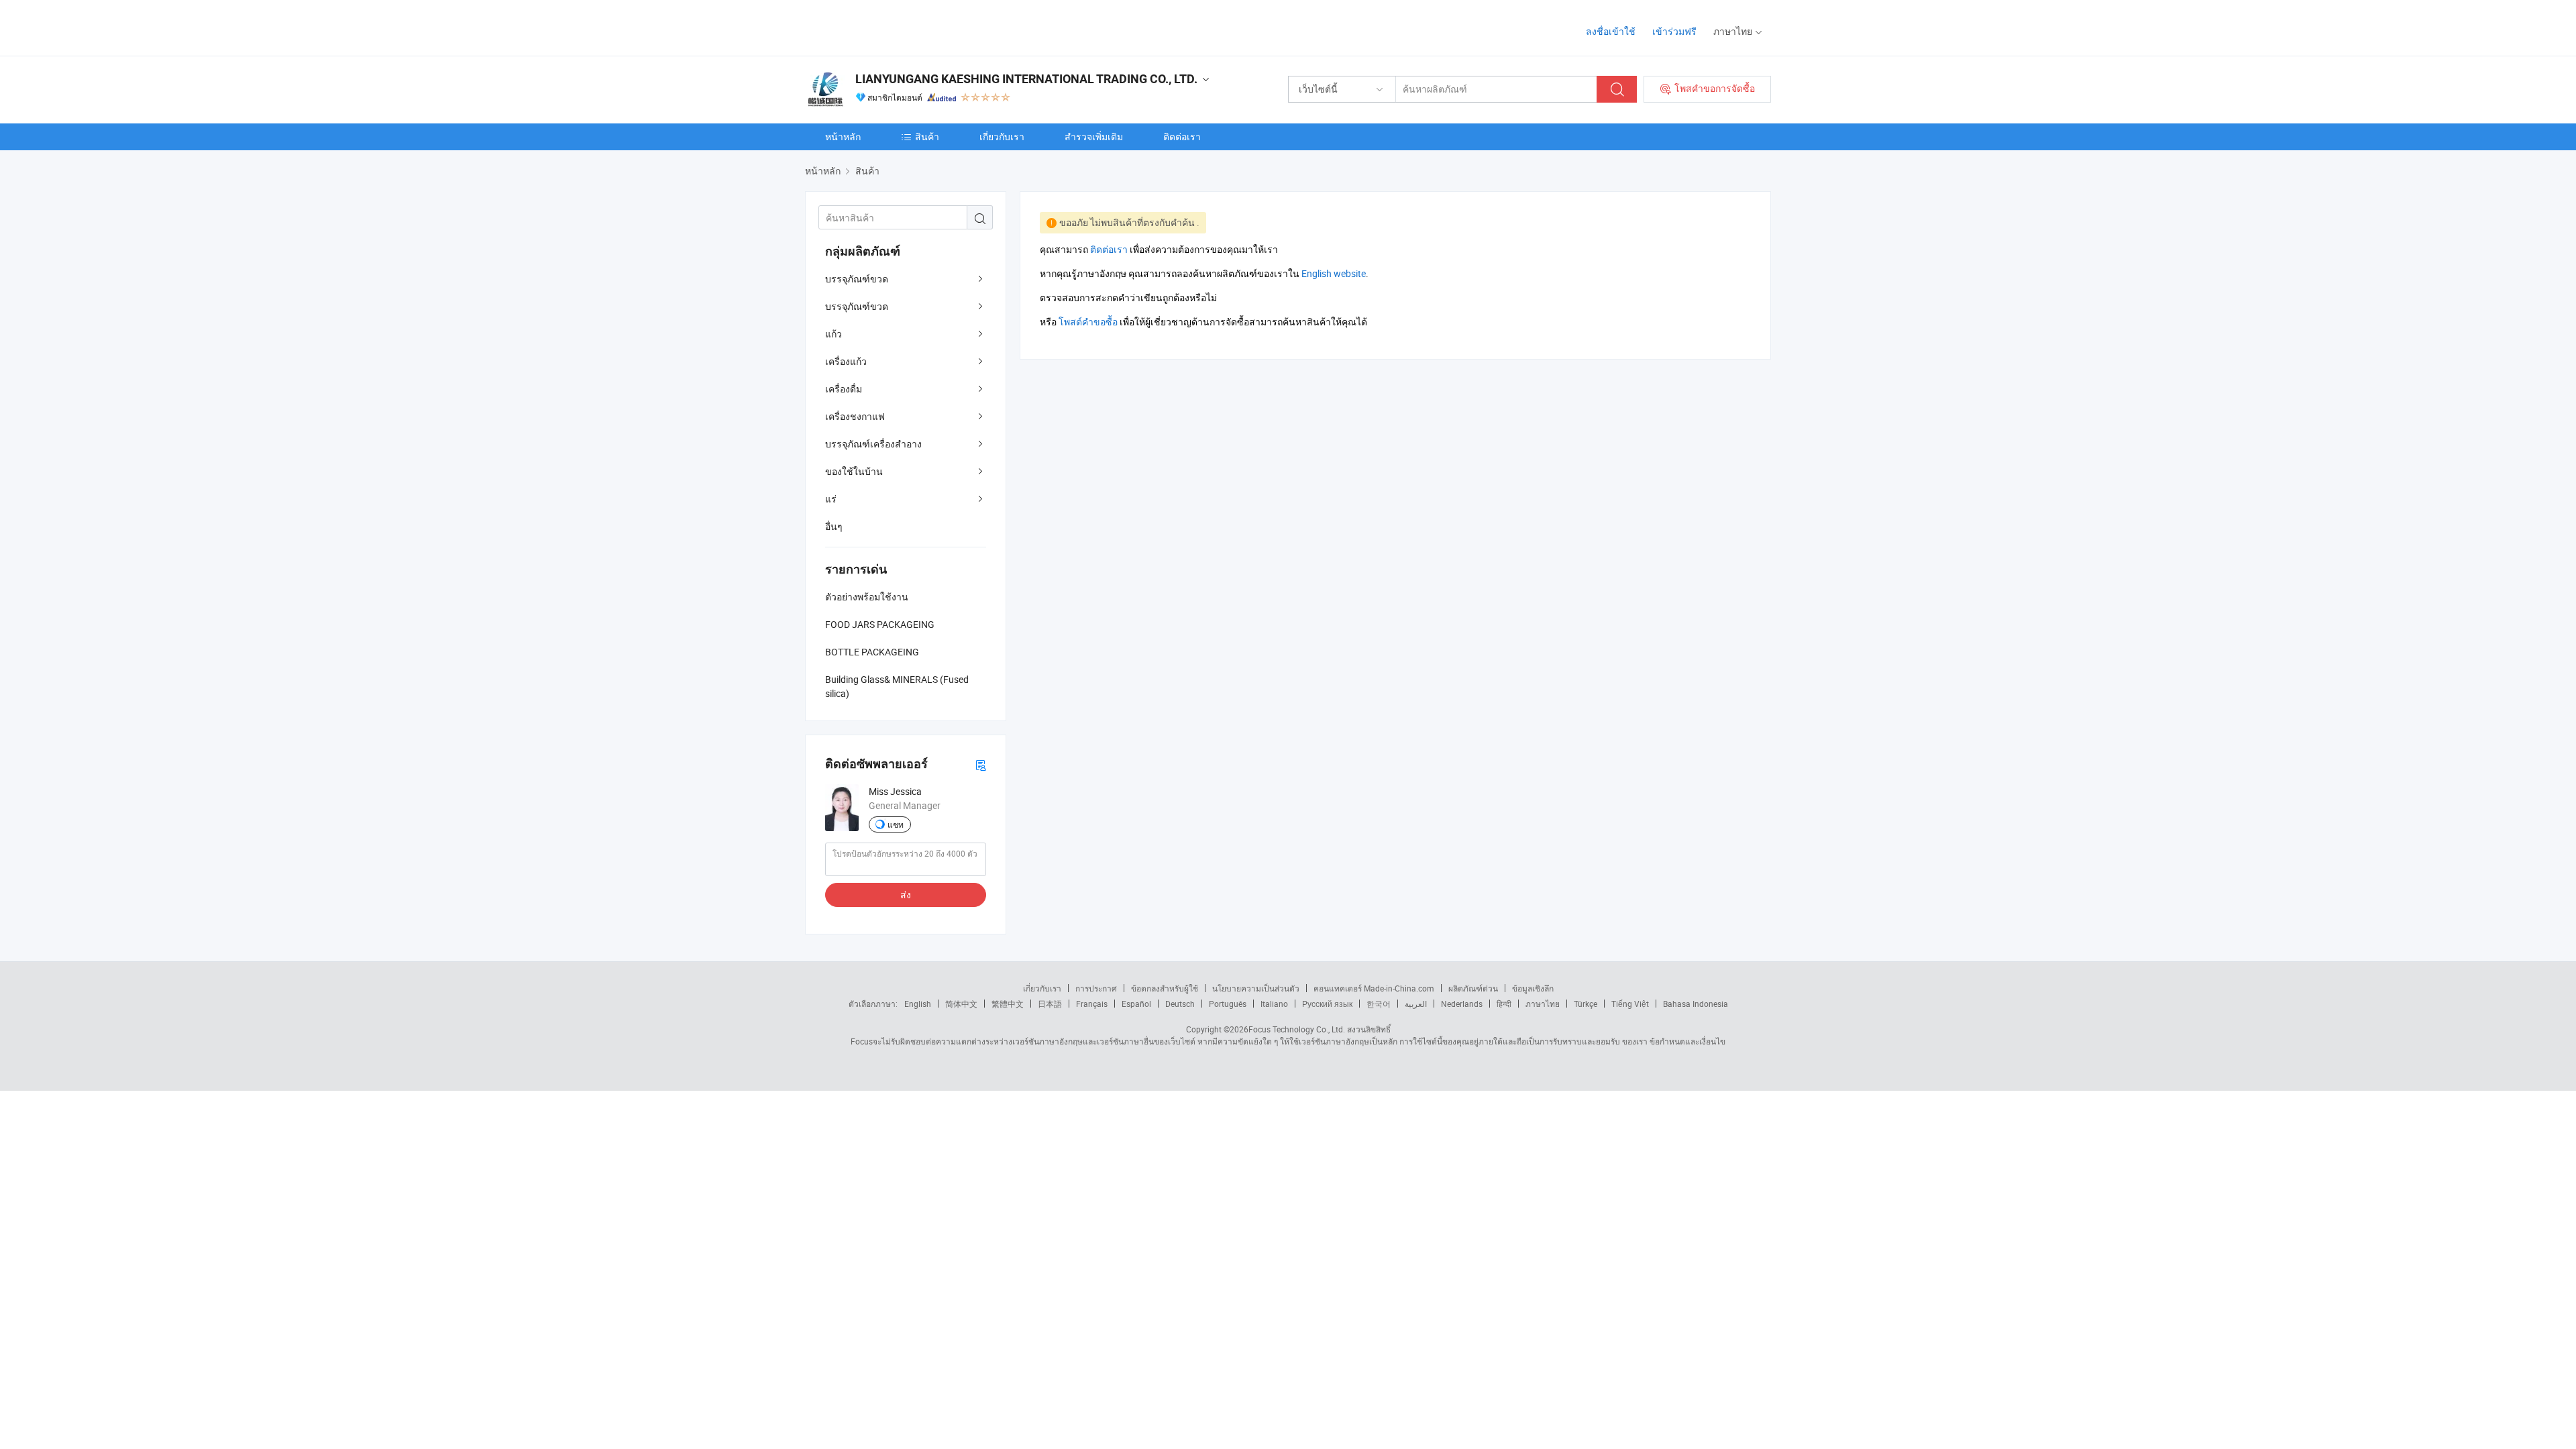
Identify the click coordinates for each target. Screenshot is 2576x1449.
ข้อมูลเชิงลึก (1533, 988)
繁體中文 (1008, 1004)
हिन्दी (1504, 1004)
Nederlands (1462, 1004)
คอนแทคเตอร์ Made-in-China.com (1374, 988)
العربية (1416, 1004)
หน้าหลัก (843, 137)
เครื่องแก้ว (846, 361)
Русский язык (1327, 1004)
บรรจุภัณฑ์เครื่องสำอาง (873, 444)
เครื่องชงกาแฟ (855, 416)
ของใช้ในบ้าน (854, 471)
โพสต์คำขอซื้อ (1088, 322)
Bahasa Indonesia (1696, 1004)
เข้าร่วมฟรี (1674, 31)
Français (1092, 1004)
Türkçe (1586, 1004)
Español (1136, 1004)
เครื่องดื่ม (844, 389)
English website (1334, 273)
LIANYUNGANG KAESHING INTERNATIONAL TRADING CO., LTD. (1026, 79)
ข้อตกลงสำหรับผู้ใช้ (1165, 988)
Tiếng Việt (1630, 1004)
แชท (896, 824)
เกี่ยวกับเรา (1002, 137)
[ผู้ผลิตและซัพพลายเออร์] (891, 26)
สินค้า (927, 137)
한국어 (1379, 1004)
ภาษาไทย (1543, 1004)
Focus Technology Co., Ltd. (1297, 1029)
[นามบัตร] (981, 764)
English (918, 1004)
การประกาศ (1096, 988)
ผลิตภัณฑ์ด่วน (1473, 988)
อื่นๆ (834, 526)
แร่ (831, 499)
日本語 (1050, 1004)
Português (1228, 1004)
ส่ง (906, 895)
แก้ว (834, 334)
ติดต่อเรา (1182, 137)
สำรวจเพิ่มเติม (1094, 137)
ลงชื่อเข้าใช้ (1611, 31)
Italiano (1274, 1004)
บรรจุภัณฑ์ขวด (857, 279)
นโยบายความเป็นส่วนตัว (1256, 988)
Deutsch (1180, 1004)
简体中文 (961, 1004)
